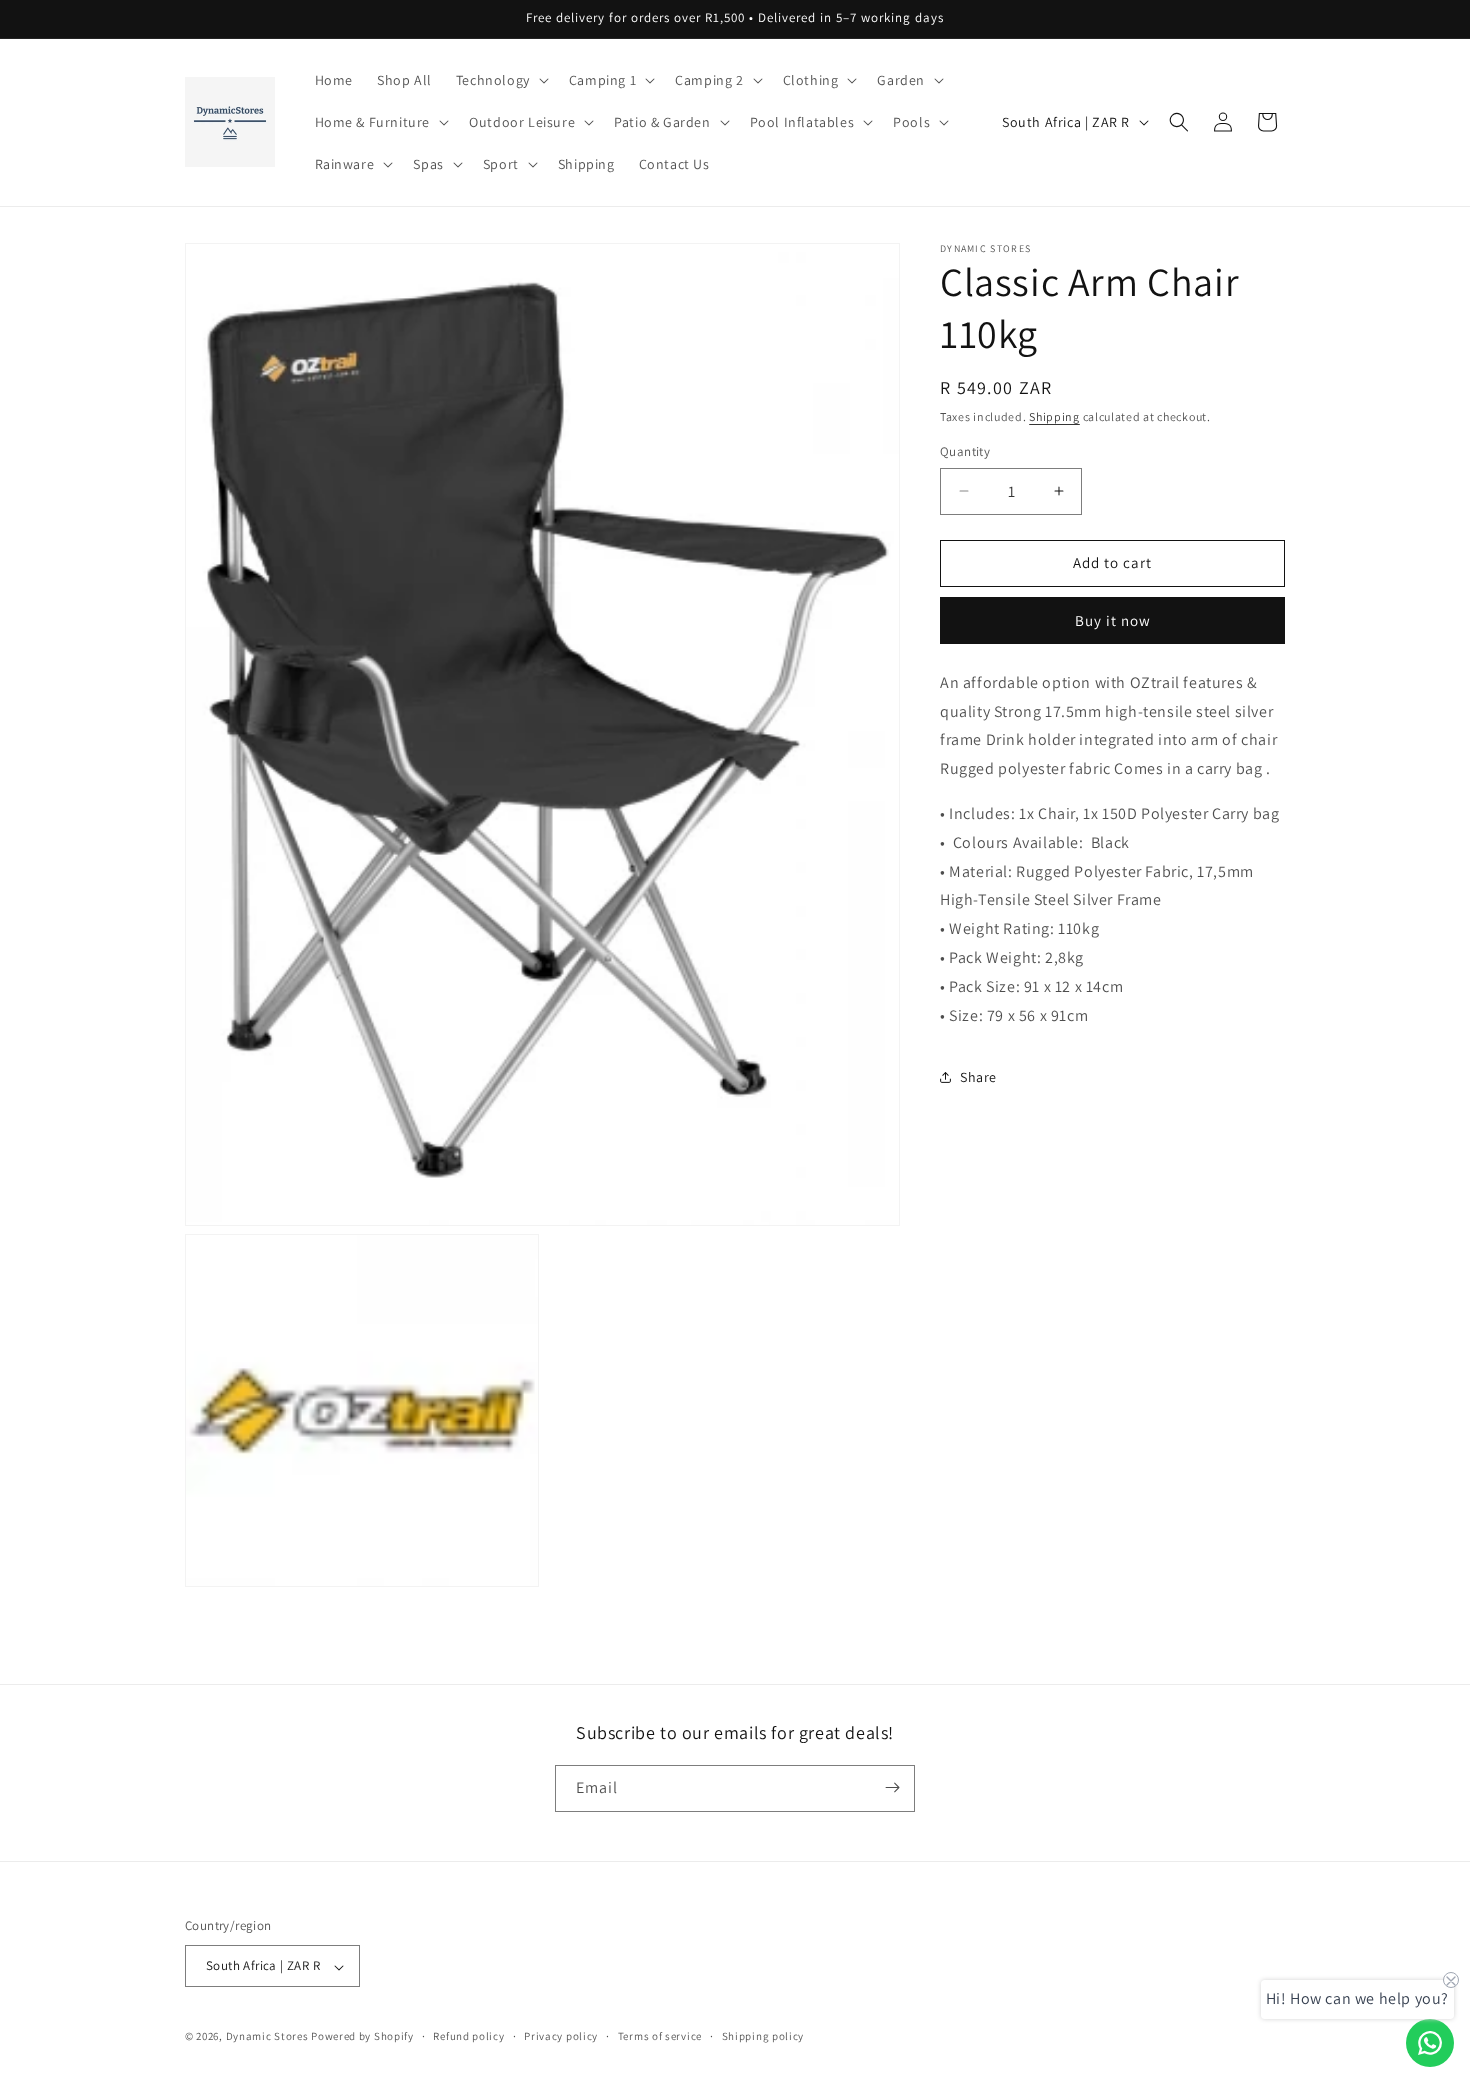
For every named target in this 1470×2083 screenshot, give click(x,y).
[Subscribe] (892, 1787)
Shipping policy (763, 2036)
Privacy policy (561, 2036)
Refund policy (468, 2036)
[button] (500, 80)
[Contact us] (1430, 2043)
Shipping (1054, 416)
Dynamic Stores (267, 2037)
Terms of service (660, 2036)
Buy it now (1113, 619)
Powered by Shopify (362, 2037)
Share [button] (978, 1076)
